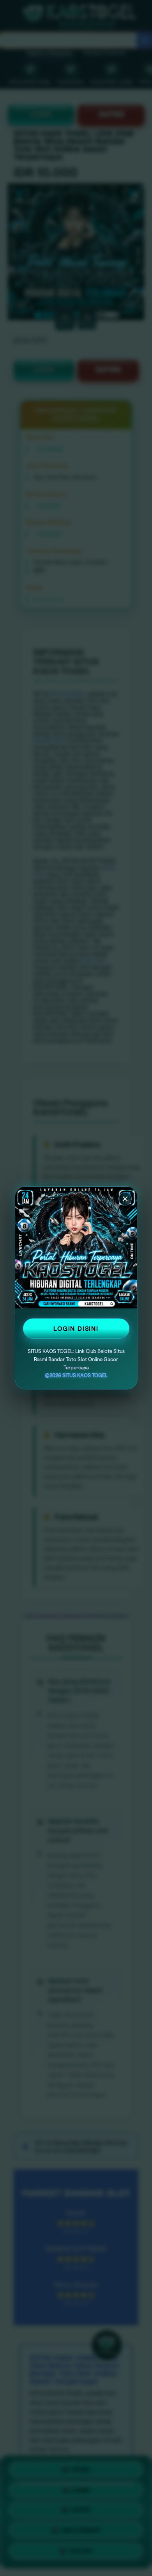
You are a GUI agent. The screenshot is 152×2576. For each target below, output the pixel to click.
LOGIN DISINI (76, 1329)
